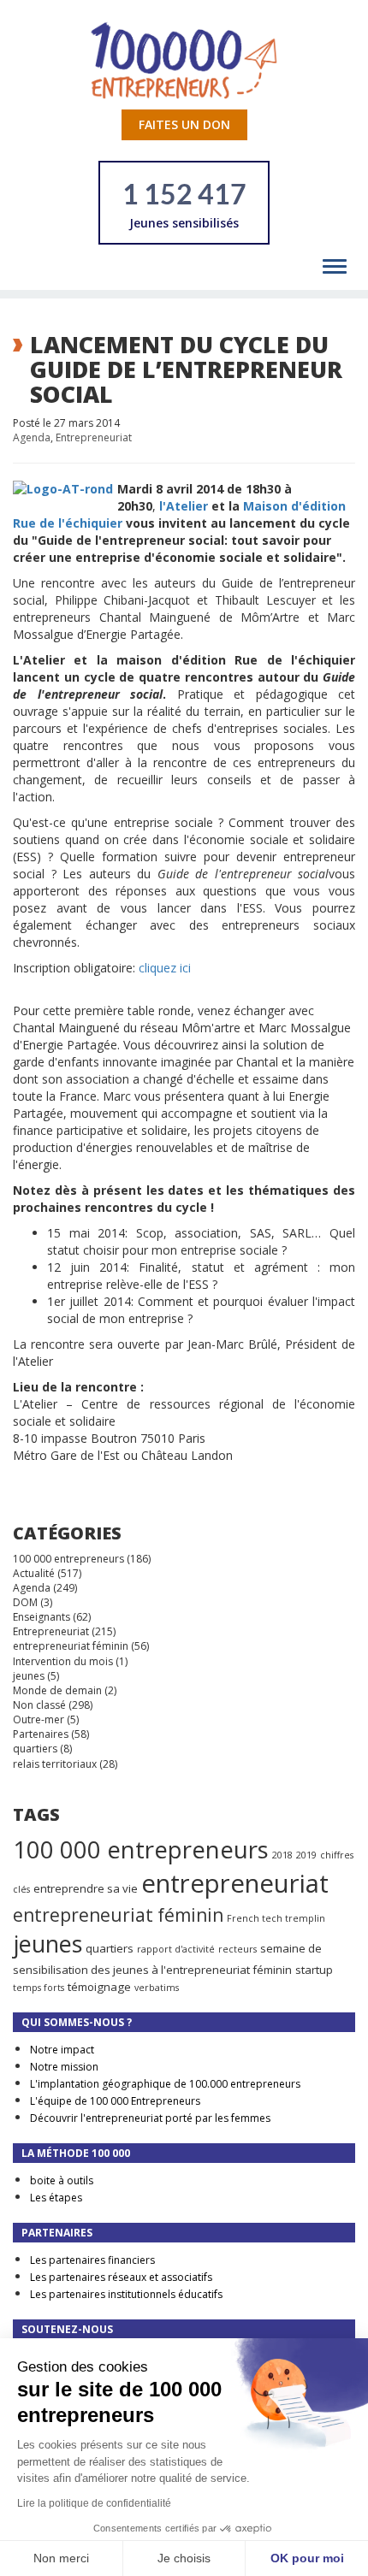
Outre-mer (39, 1719)
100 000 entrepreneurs (68, 1559)
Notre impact (62, 2050)
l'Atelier (184, 506)
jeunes (29, 1676)
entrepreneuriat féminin (71, 1646)
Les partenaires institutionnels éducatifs (126, 2294)
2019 (306, 1855)
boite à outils (62, 2180)
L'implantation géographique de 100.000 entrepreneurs (165, 2084)
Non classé (39, 1705)
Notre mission (64, 2067)
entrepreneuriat (235, 1883)
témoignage (99, 1987)
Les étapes (56, 2198)
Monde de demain (57, 1690)
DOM (25, 1602)
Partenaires (41, 1734)
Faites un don (184, 124)
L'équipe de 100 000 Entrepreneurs (115, 2101)
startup (314, 1970)
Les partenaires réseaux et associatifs (121, 2277)
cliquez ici (165, 968)
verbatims (157, 1988)
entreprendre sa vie (86, 1888)
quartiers (35, 1749)
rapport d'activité (176, 1949)
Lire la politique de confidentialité (94, 2503)
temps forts (39, 1988)
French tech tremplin (276, 1918)
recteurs (237, 1949)
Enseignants (42, 1617)
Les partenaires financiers (92, 2260)
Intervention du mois (63, 1661)
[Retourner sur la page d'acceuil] (184, 59)
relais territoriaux (55, 1764)
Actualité (34, 1573)
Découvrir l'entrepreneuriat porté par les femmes (150, 2118)
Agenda (32, 437)
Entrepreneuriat (94, 437)
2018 (282, 1855)
